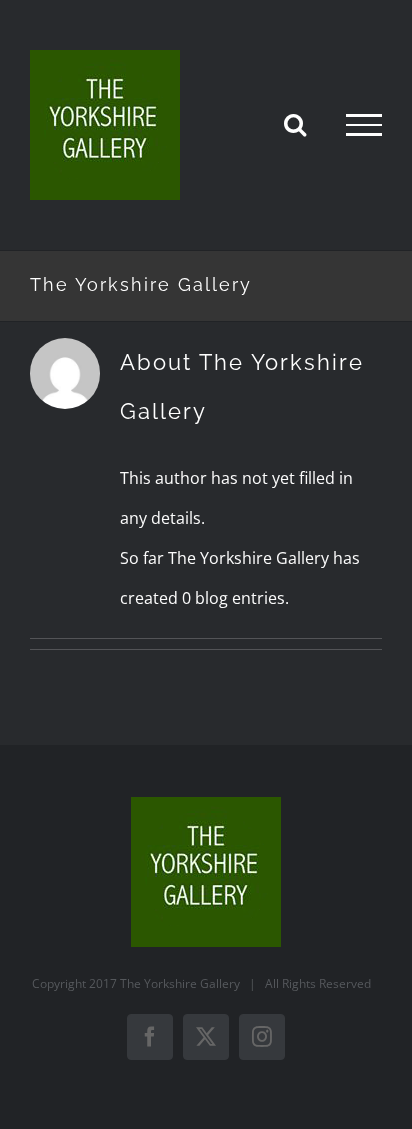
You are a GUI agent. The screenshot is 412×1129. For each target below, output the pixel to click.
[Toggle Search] (295, 124)
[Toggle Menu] (364, 125)
